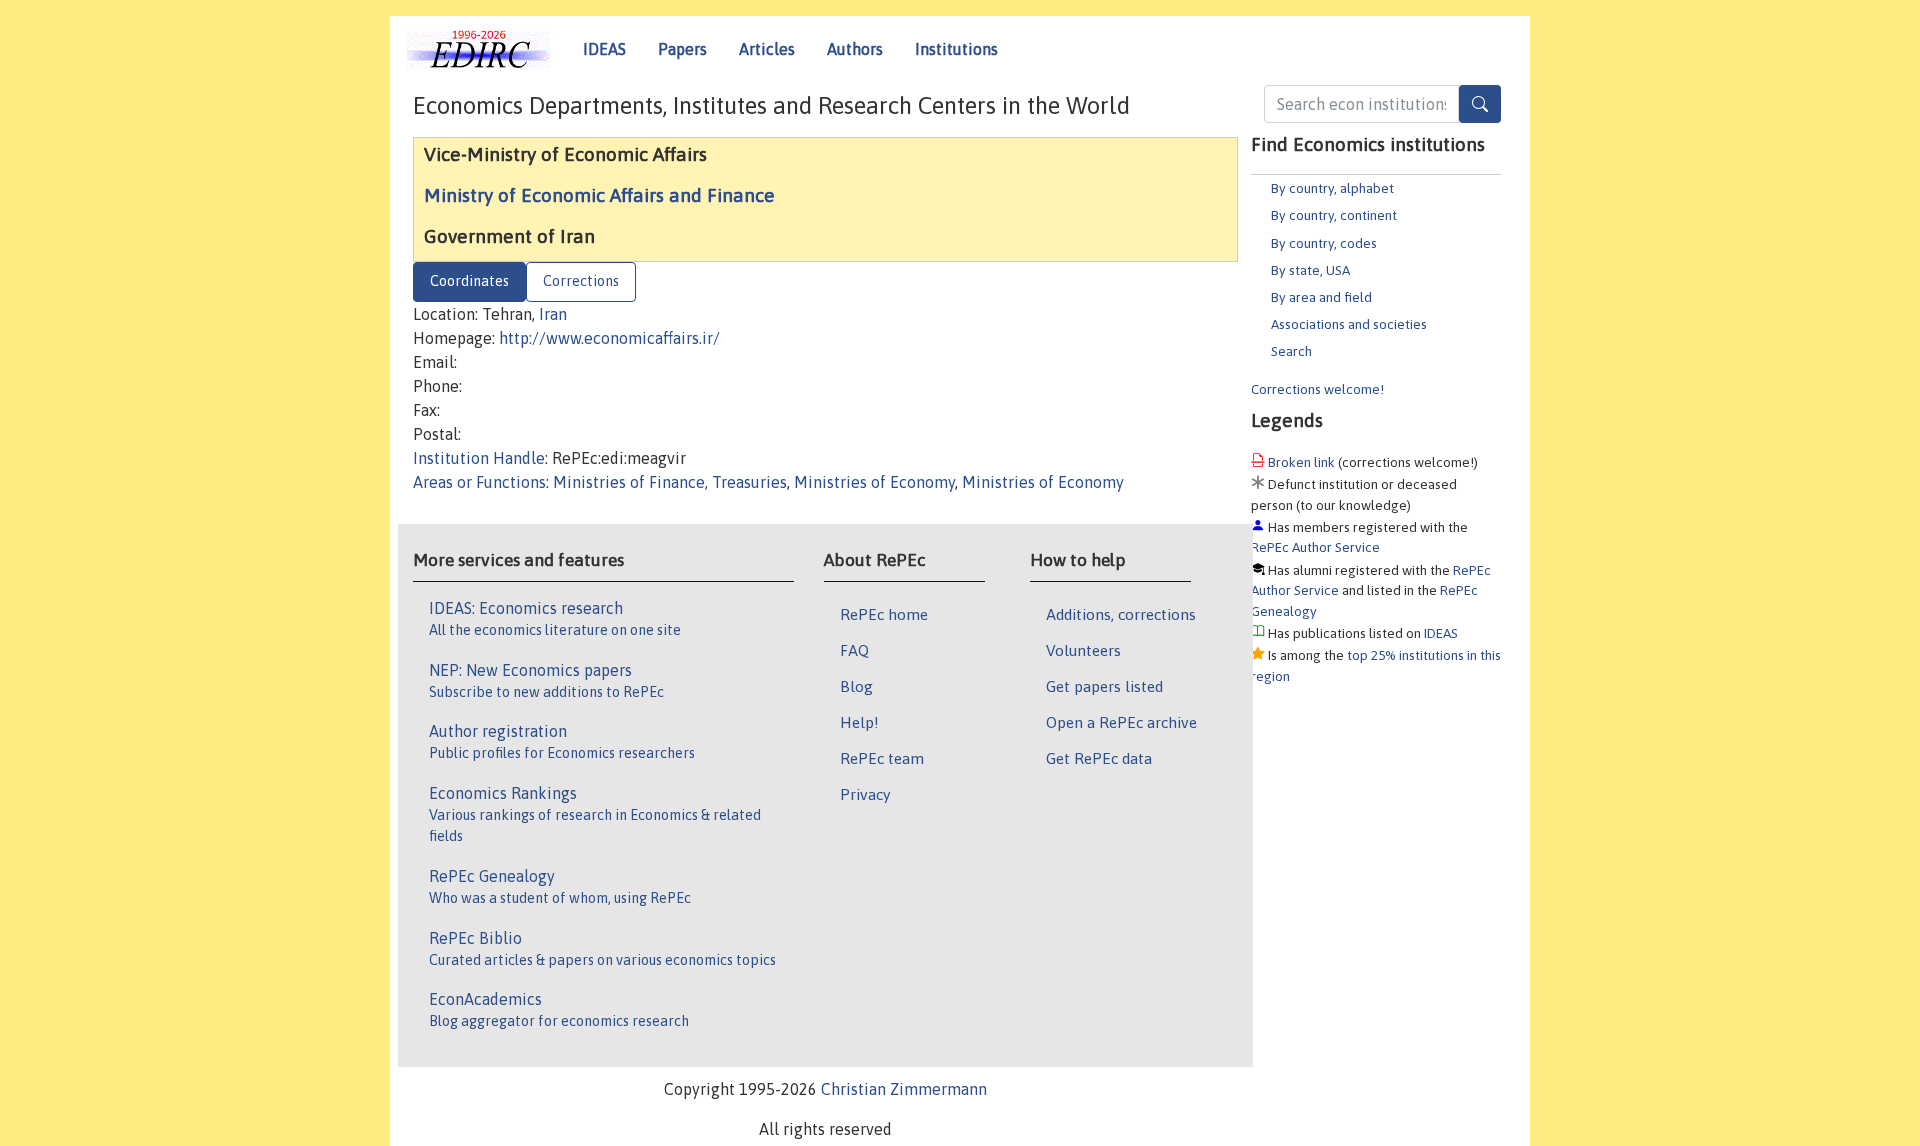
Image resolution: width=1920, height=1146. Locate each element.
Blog (856, 686)
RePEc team (882, 758)
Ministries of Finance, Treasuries (670, 482)
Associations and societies (1349, 324)
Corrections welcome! (1317, 389)
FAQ (854, 650)
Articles (767, 49)
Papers (682, 49)
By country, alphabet (1332, 188)
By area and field (1321, 297)
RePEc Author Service (1315, 547)
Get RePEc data (1099, 758)
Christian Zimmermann (904, 1089)
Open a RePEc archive (1121, 722)
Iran (553, 314)
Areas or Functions (479, 482)
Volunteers (1083, 650)
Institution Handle (479, 458)
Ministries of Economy (874, 482)
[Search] (1480, 104)
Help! (859, 722)
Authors (855, 49)
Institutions (956, 49)
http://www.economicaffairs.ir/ (609, 338)
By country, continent (1334, 215)
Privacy (865, 794)
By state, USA (1310, 270)
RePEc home (884, 614)
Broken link (1301, 462)
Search (1291, 351)
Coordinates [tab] (469, 281)
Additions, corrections (1121, 614)
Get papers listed (1104, 686)
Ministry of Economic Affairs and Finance (599, 195)
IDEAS (604, 49)
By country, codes (1324, 243)
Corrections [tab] (581, 281)
